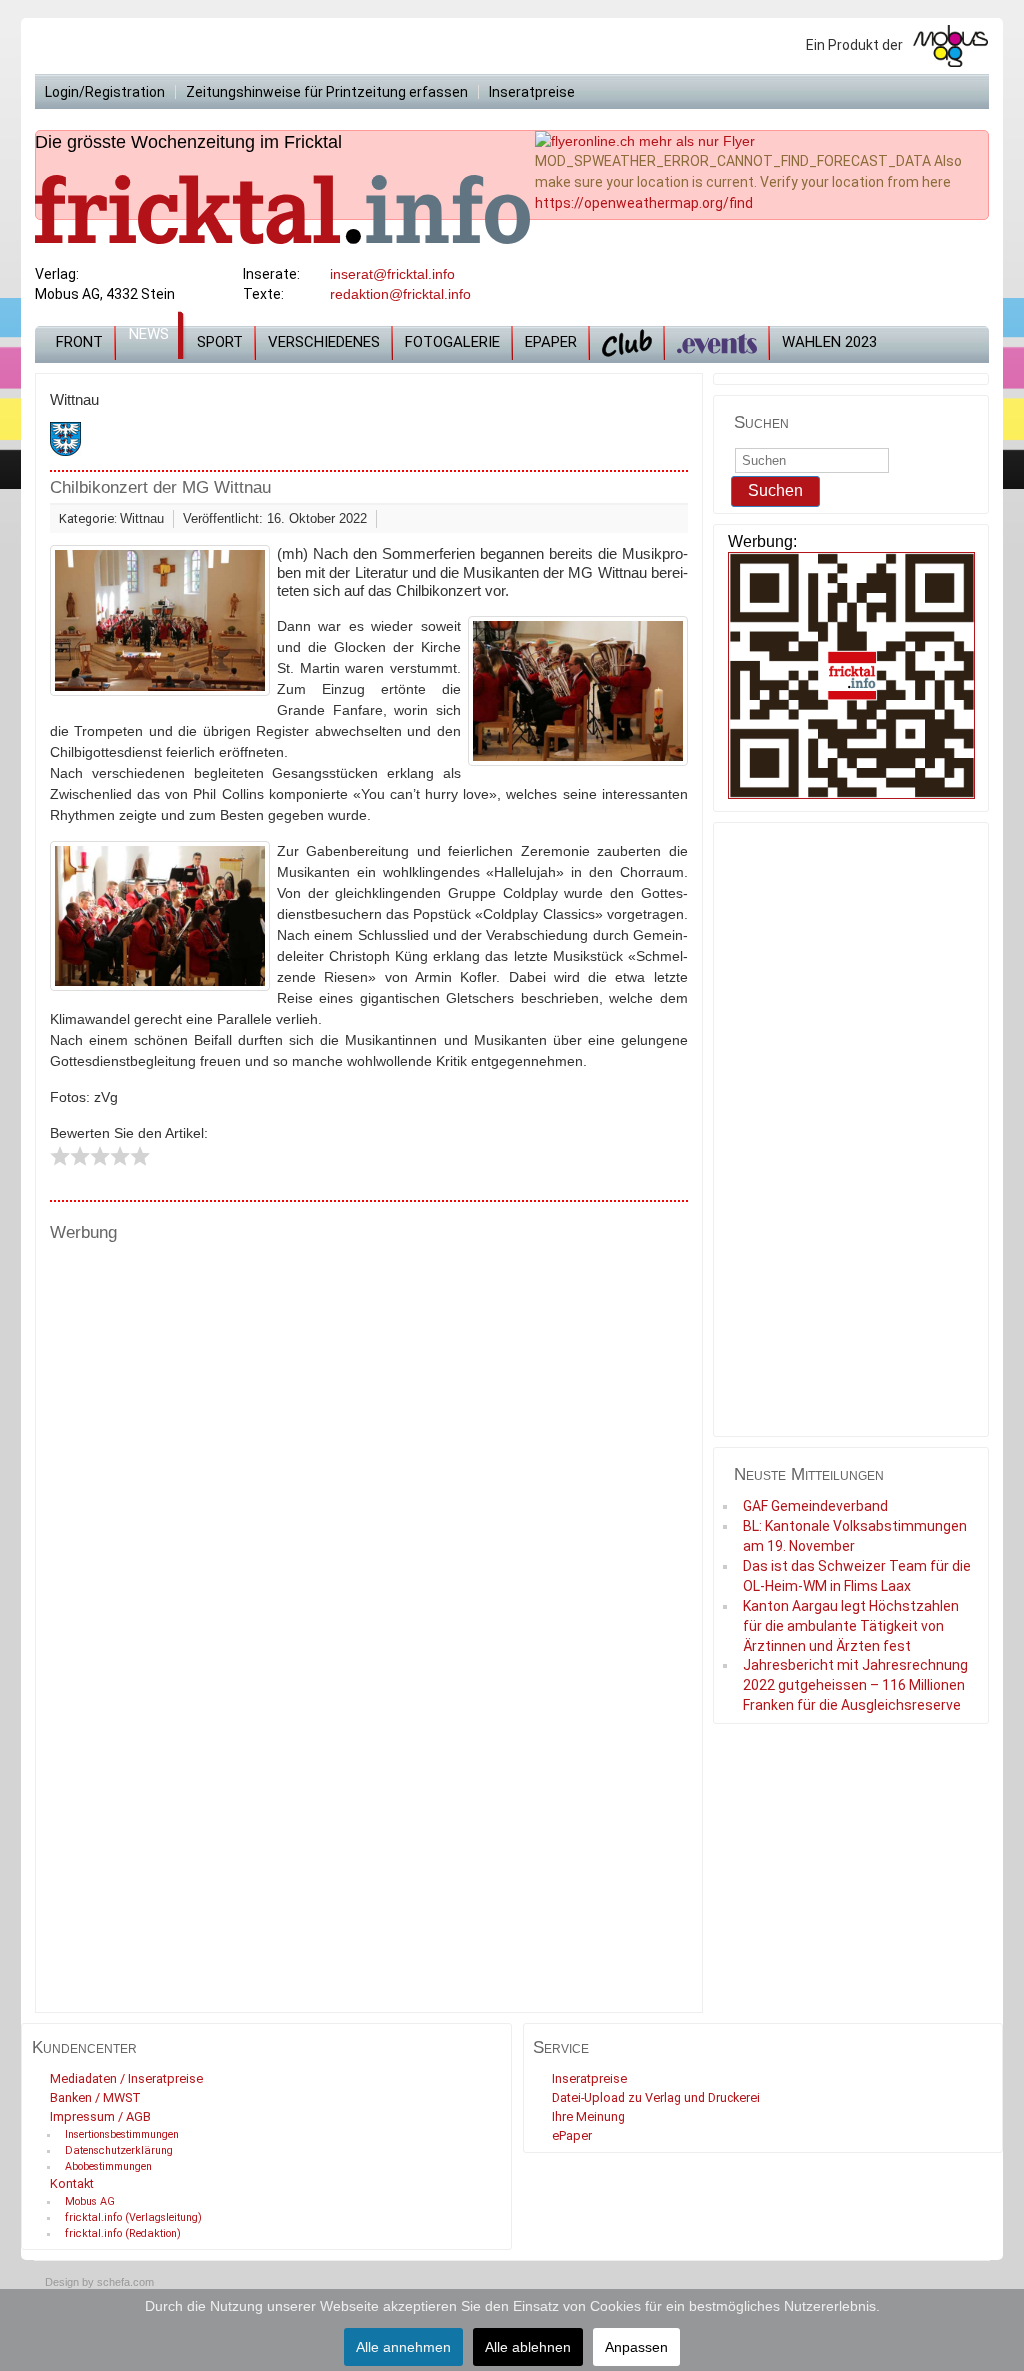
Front (79, 342)
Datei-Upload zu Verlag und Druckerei (656, 2097)
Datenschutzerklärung (119, 2150)
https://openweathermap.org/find (644, 203)
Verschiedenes (324, 342)
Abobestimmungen (108, 2166)
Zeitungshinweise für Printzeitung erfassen (327, 92)
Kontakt (72, 2183)
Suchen (775, 490)
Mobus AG (90, 2201)
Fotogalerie (452, 342)
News (149, 334)
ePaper (551, 342)
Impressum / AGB (100, 2116)
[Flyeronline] (645, 140)
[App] (851, 677)
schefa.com (125, 2282)
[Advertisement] (369, 1408)
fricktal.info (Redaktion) (123, 2233)
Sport (220, 342)
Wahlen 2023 (829, 342)
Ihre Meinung (588, 2116)
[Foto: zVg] (160, 620)
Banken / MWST (95, 2097)
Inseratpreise (532, 92)
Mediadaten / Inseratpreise (126, 2078)
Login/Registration (105, 92)
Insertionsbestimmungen (122, 2134)
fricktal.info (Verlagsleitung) (133, 2217)
